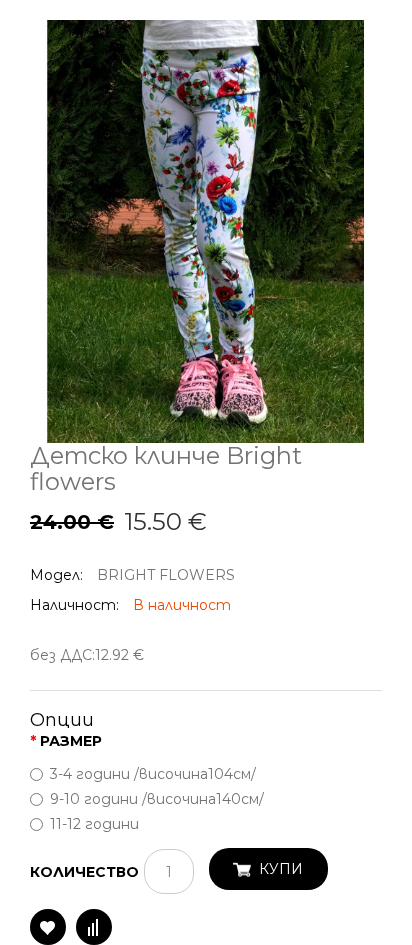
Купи (281, 869)
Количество (84, 872)
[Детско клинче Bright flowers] (206, 230)
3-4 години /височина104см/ (153, 774)
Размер (71, 741)
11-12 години (94, 824)
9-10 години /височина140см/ (157, 799)
